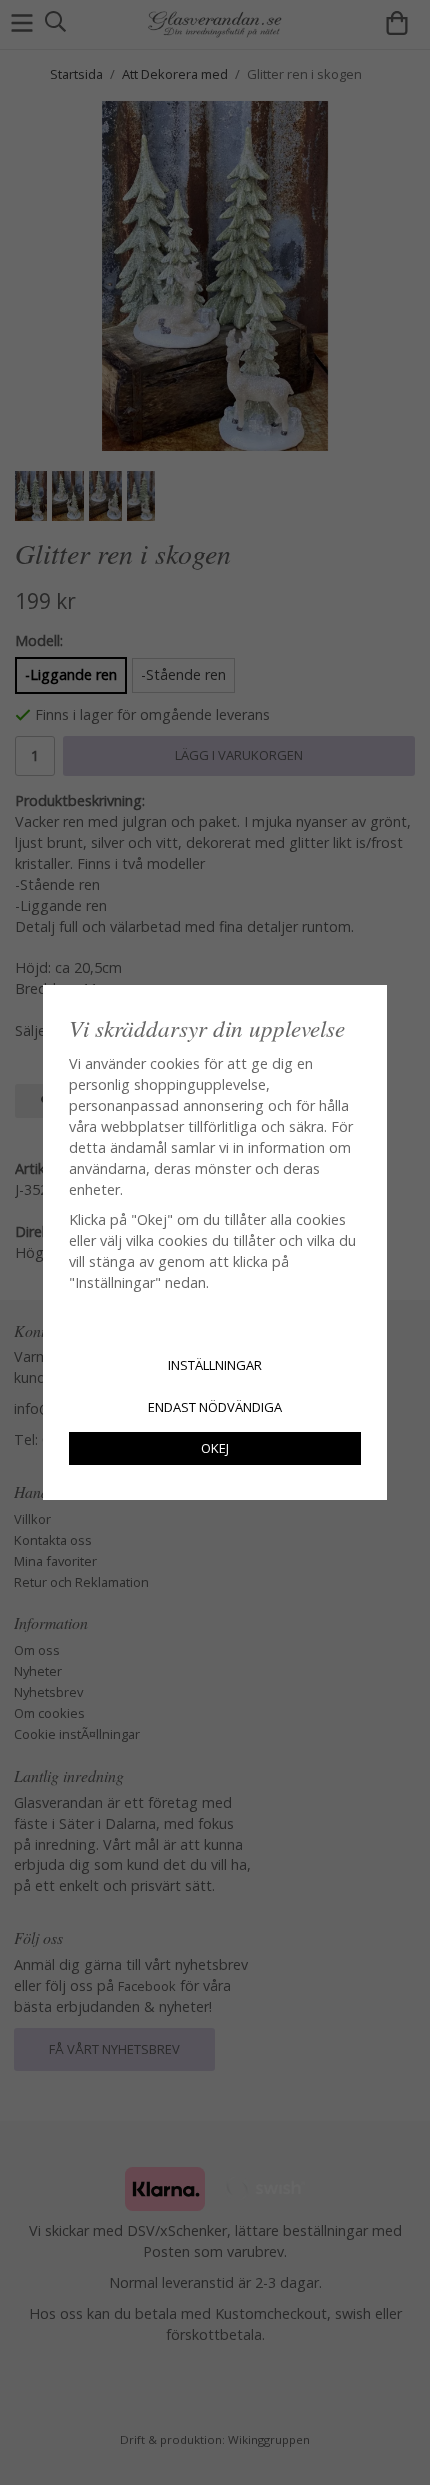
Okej (215, 1448)
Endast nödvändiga (215, 1407)
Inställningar (215, 1365)
